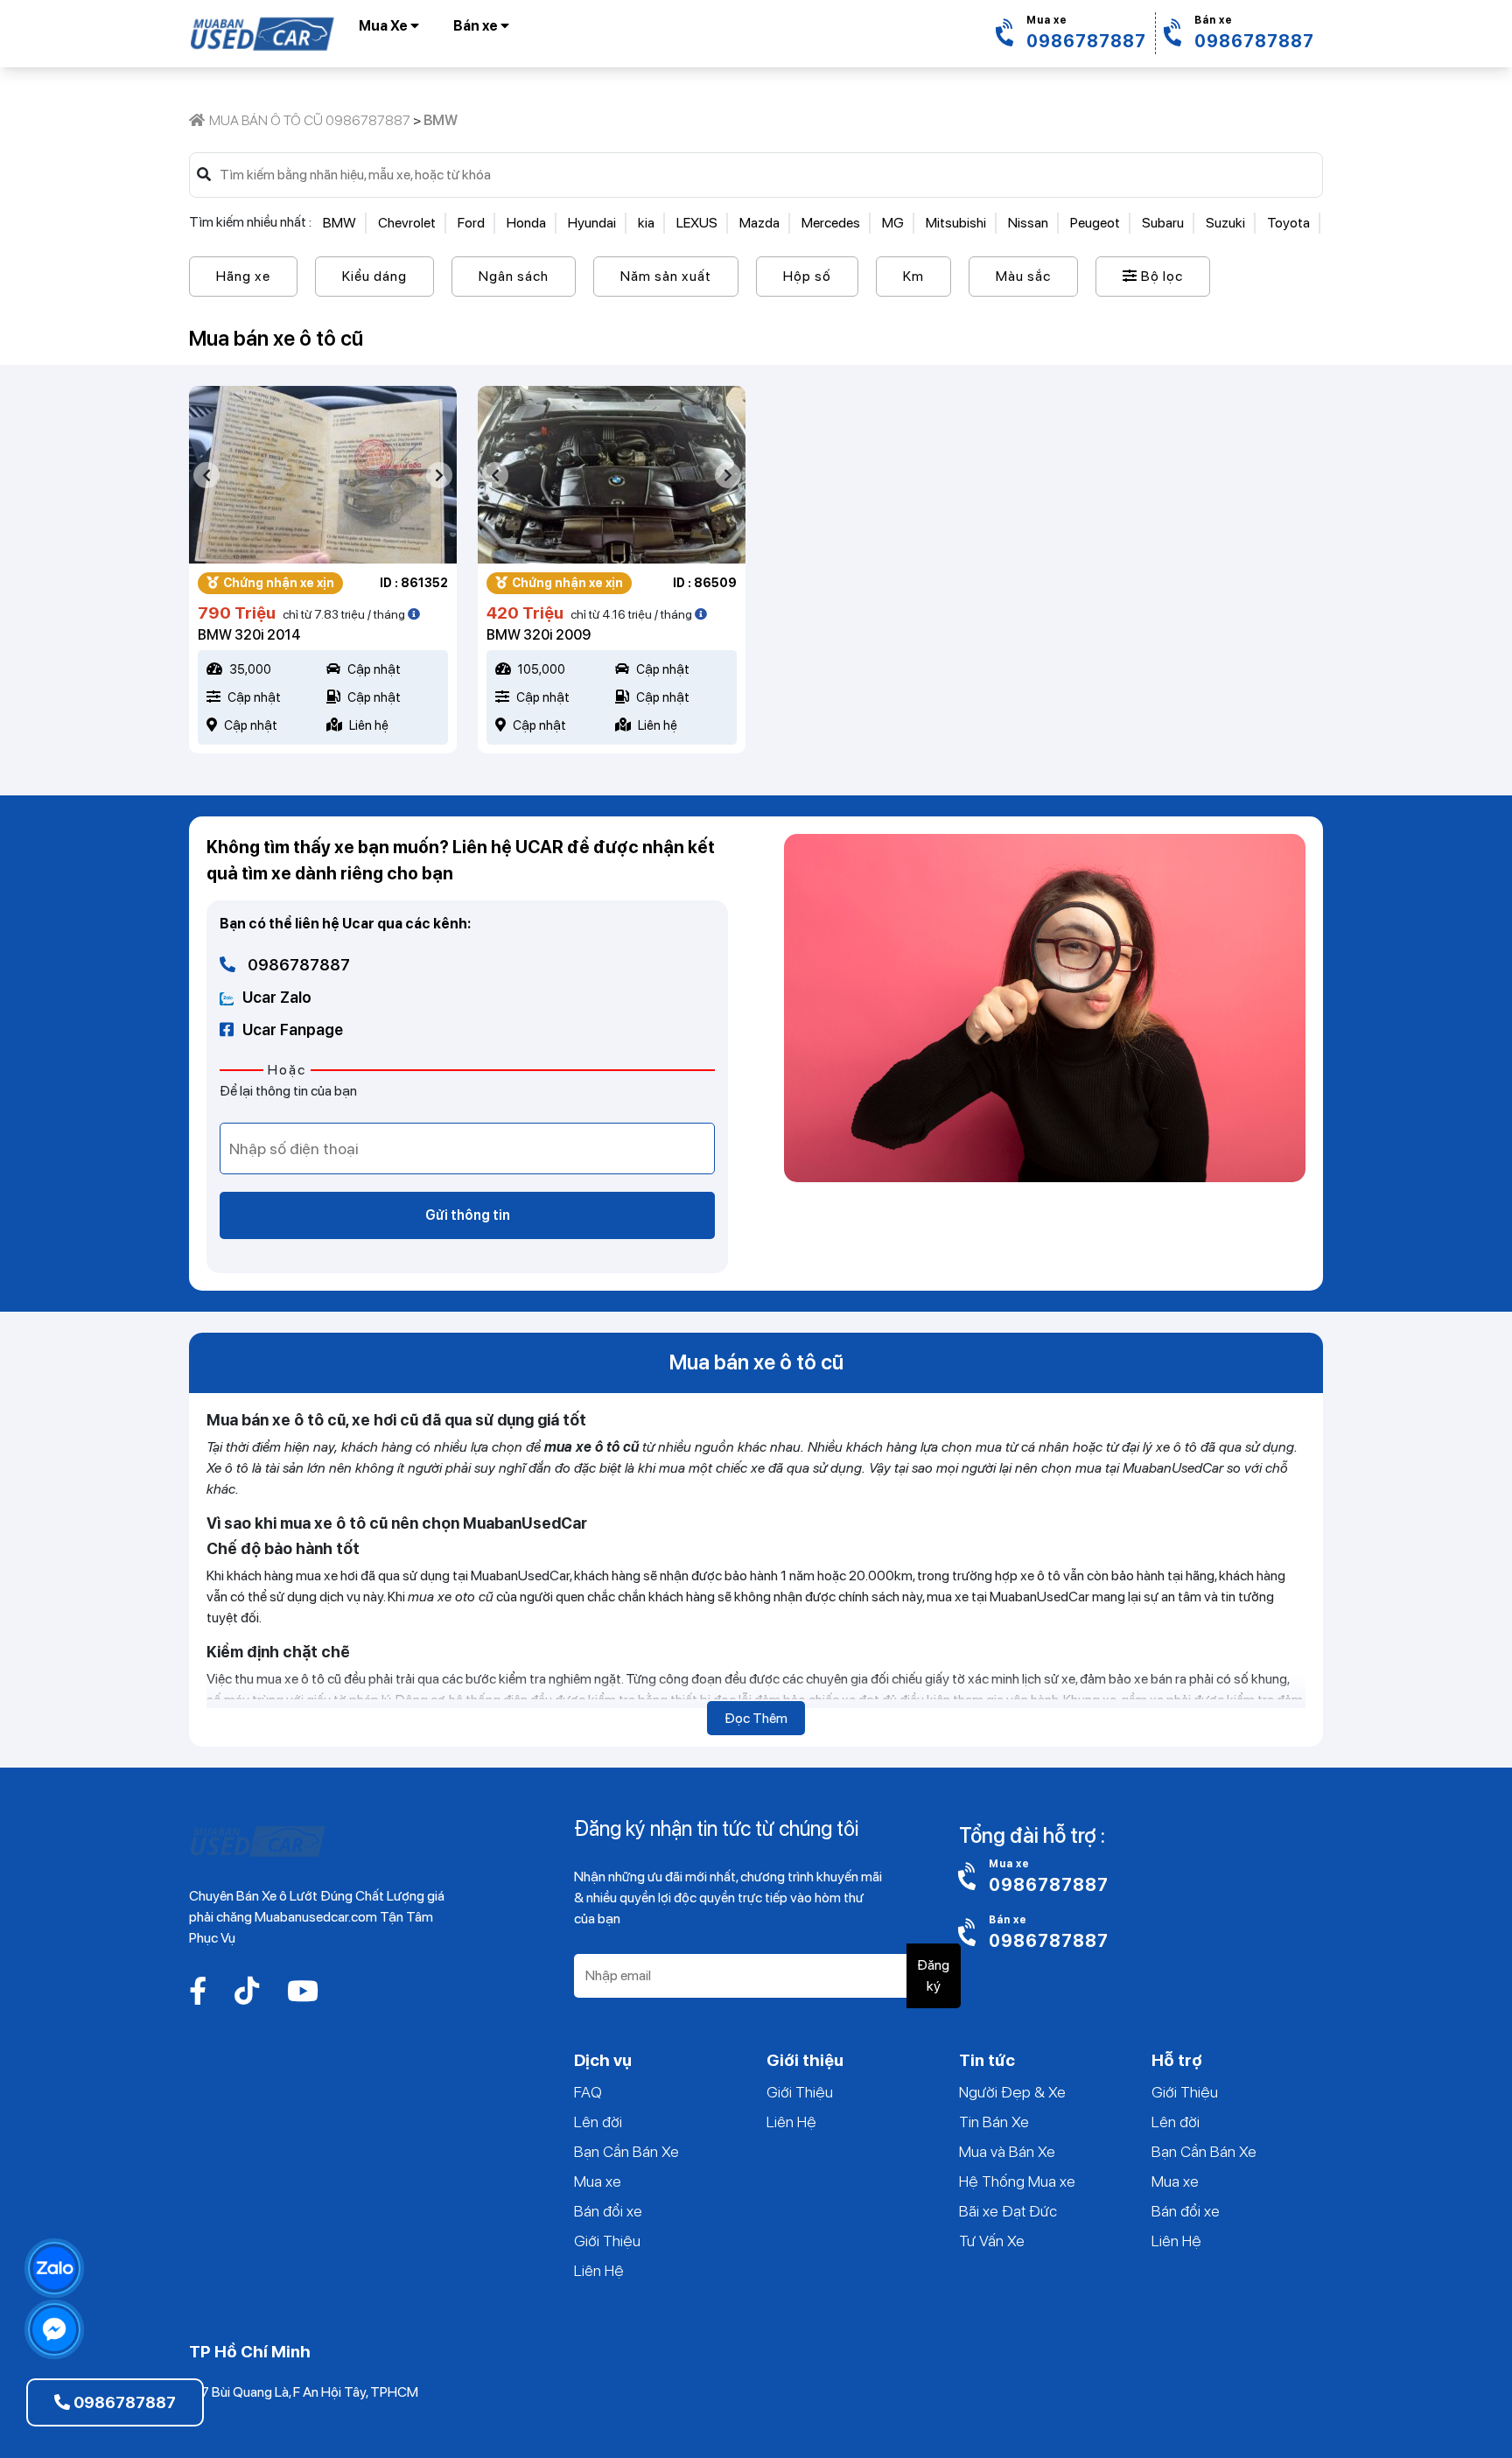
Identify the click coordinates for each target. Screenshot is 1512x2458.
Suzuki (1225, 223)
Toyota (1288, 223)
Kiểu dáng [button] (374, 276)
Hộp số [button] (807, 276)
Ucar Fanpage (293, 1029)
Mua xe (598, 2181)
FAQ (588, 2092)
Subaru (1163, 223)
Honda (526, 223)
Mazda (759, 223)
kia (646, 223)
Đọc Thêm (756, 1718)
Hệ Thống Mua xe (1017, 2181)
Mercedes (831, 223)
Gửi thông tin (468, 1215)
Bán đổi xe (608, 2211)
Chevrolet (407, 223)
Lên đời (598, 2122)
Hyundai (592, 223)
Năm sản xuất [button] (666, 276)
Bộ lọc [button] (1160, 276)
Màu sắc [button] (1023, 276)
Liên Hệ (599, 2270)
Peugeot (1095, 223)
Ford (471, 223)
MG (893, 223)
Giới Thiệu (607, 2241)
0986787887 (297, 965)
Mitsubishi (956, 223)
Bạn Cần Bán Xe (626, 2151)
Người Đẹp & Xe (1012, 2092)
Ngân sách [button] (514, 276)
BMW (339, 223)
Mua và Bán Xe (1007, 2151)
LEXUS (697, 223)
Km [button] (913, 276)
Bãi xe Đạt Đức (1008, 2211)
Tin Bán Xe (994, 2122)
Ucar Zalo (277, 997)
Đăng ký (933, 1975)
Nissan (1028, 223)
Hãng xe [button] (243, 276)
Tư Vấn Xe (992, 2241)
